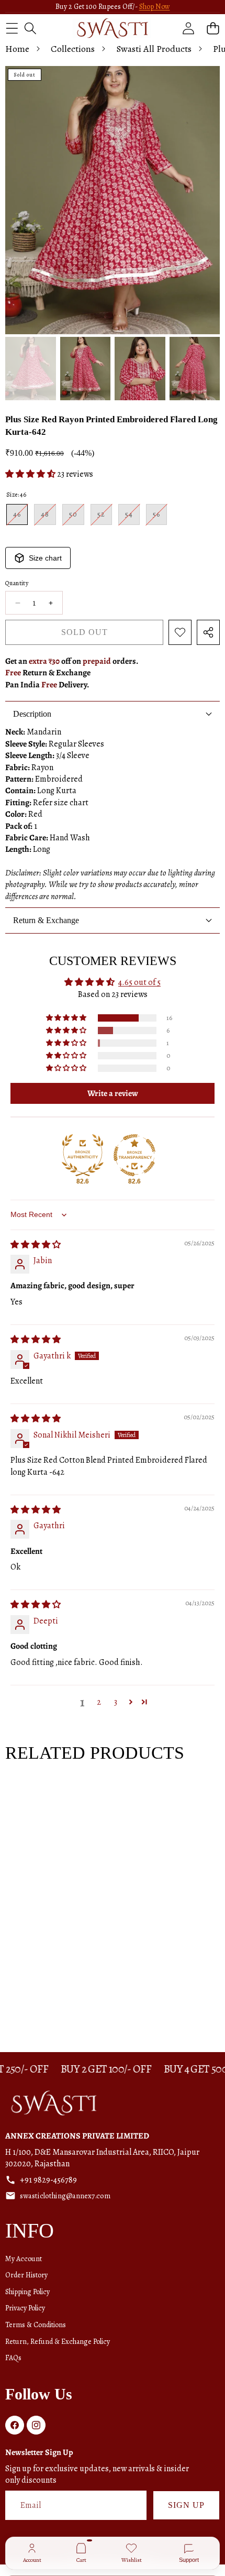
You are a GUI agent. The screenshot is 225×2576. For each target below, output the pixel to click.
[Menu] (12, 28)
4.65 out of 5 (139, 982)
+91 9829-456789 (48, 2180)
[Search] (30, 28)
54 (132, 517)
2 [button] (99, 1702)
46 (20, 517)
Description (32, 714)
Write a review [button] (113, 1093)
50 (77, 517)
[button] (213, 28)
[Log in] (188, 28)
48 (48, 517)
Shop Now (155, 7)
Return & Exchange (46, 920)
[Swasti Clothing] (112, 28)
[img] (36, 1245)
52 (105, 517)
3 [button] (116, 1702)
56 (160, 517)
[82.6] (83, 1155)
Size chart (45, 558)
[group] (31, 369)
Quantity (17, 583)
